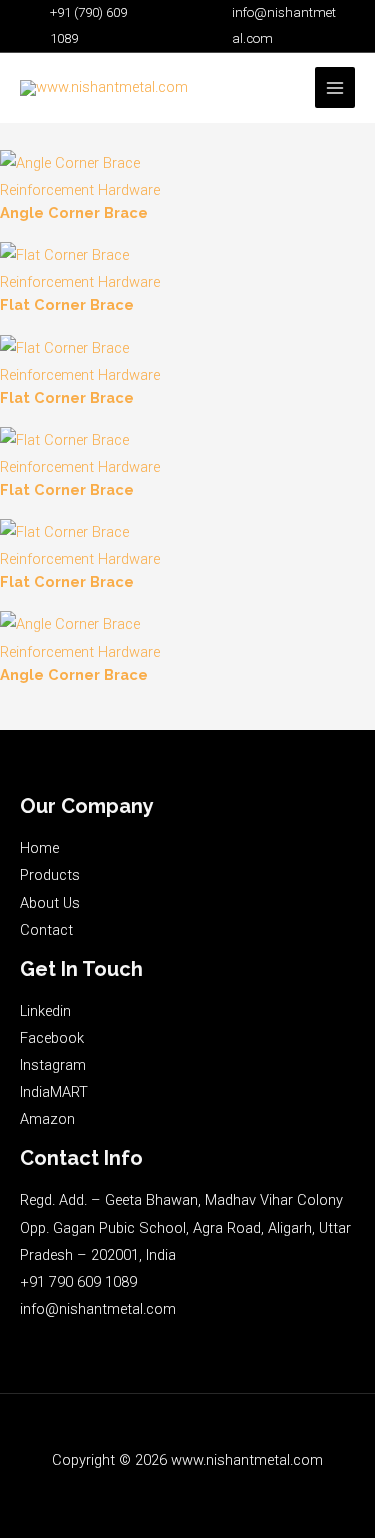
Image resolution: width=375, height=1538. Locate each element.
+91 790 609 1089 (78, 1282)
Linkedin (45, 1011)
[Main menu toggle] (335, 87)
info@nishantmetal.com (98, 1309)
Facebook (52, 1038)
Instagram (53, 1065)
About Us (50, 903)
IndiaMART (54, 1092)
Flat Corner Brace (67, 304)
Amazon (47, 1119)
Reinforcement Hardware (80, 190)
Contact (46, 930)
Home (39, 848)
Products (50, 875)
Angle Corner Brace (74, 212)
